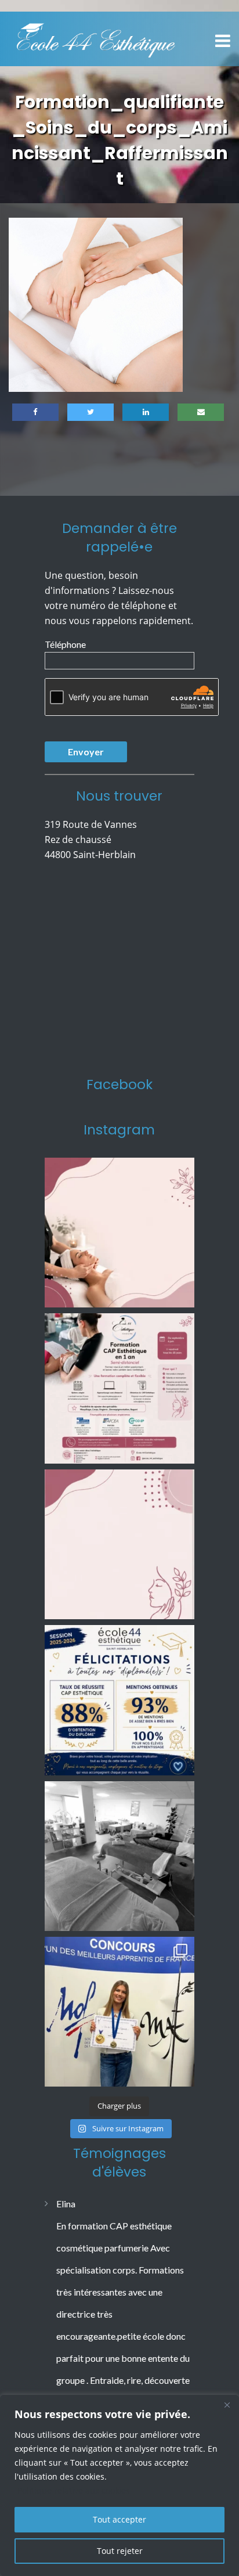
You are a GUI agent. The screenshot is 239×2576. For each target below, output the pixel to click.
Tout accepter (119, 2519)
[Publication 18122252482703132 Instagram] (119, 1856)
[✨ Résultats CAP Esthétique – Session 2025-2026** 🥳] (119, 1700)
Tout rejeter (120, 2551)
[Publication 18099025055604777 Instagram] (119, 1233)
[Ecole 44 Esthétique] (96, 38)
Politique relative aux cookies (74, 2490)
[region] (119, 2485)
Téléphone (65, 644)
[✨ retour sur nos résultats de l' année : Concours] (119, 2012)
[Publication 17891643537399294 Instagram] (119, 1544)
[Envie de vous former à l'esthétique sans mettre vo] (119, 1388)
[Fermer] (227, 2405)
